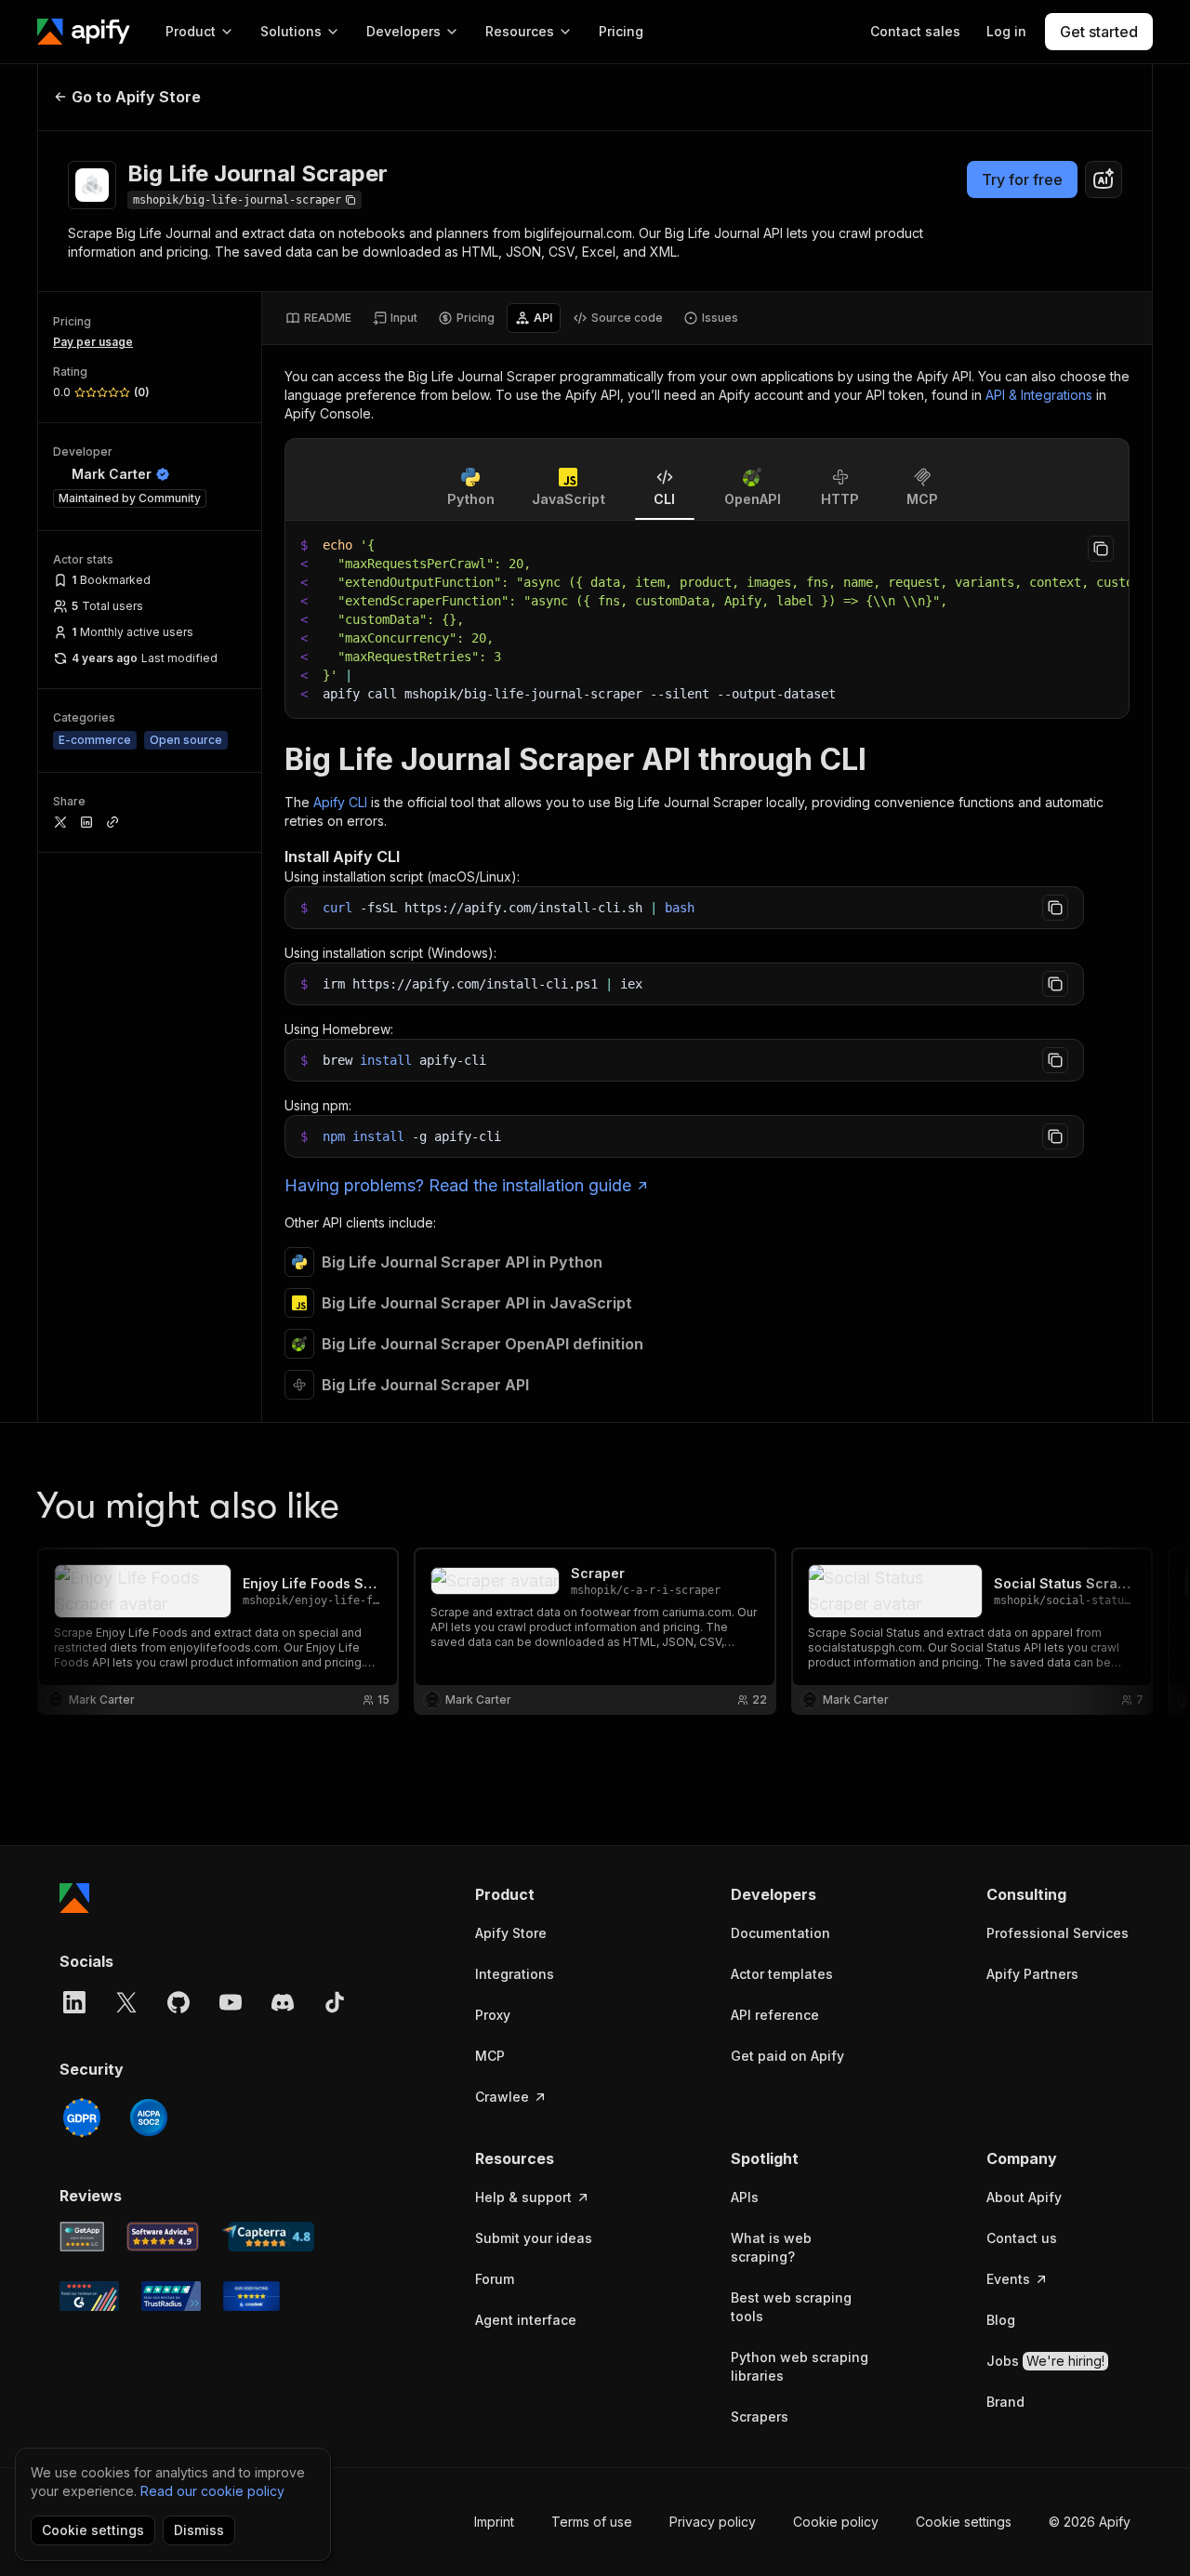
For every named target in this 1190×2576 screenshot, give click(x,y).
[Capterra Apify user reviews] (268, 2237)
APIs (745, 2197)
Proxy (493, 2015)
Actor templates (782, 1974)
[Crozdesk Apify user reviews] (251, 2296)
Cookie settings (964, 2522)
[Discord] (283, 2002)
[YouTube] (231, 2002)
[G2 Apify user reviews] (89, 2296)
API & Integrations (1039, 395)
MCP (490, 2056)
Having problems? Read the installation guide (458, 1185)
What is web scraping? (771, 2247)
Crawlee (502, 2097)
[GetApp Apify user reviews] (82, 2237)
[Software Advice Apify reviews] (163, 2237)
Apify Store (511, 1933)
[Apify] (84, 32)
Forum (495, 2279)
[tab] (318, 318)
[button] (547, 1894)
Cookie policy (836, 2522)
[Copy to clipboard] (1101, 549)
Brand (1005, 2402)
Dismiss (199, 2530)
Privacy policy (713, 2522)
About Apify (1024, 2197)
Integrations (515, 1974)
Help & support (523, 2197)
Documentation (780, 1933)
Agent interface (526, 2320)
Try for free (1022, 179)
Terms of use (592, 2522)
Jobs (1045, 2361)
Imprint (494, 2522)
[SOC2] (149, 2118)
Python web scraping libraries (800, 2366)
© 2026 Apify (1090, 2522)
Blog (1001, 2320)
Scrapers (760, 2417)
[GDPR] (82, 2118)
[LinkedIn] (74, 2002)
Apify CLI (340, 802)
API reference (775, 2015)
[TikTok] (335, 2002)
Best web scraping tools (791, 2307)
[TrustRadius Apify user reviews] (171, 2296)
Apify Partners (1032, 1974)
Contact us (1022, 2238)
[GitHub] (178, 2002)
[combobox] (1104, 179)
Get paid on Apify (787, 2056)
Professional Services (1058, 1933)
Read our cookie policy (212, 2491)
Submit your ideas (534, 2238)
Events (1008, 2279)
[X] (126, 2002)
